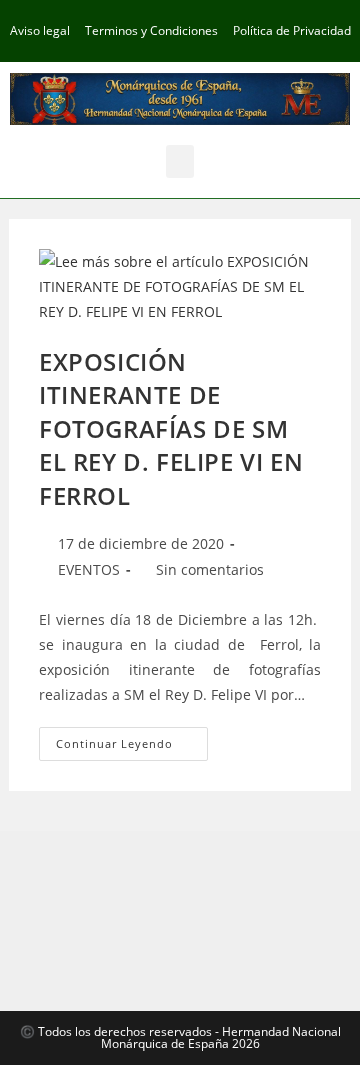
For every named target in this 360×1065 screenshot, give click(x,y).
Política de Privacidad (292, 30)
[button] (180, 161)
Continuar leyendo (132, 739)
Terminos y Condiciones (151, 30)
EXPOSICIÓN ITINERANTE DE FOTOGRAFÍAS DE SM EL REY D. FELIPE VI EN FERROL (171, 428)
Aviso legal (40, 30)
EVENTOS (89, 569)
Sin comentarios (210, 569)
